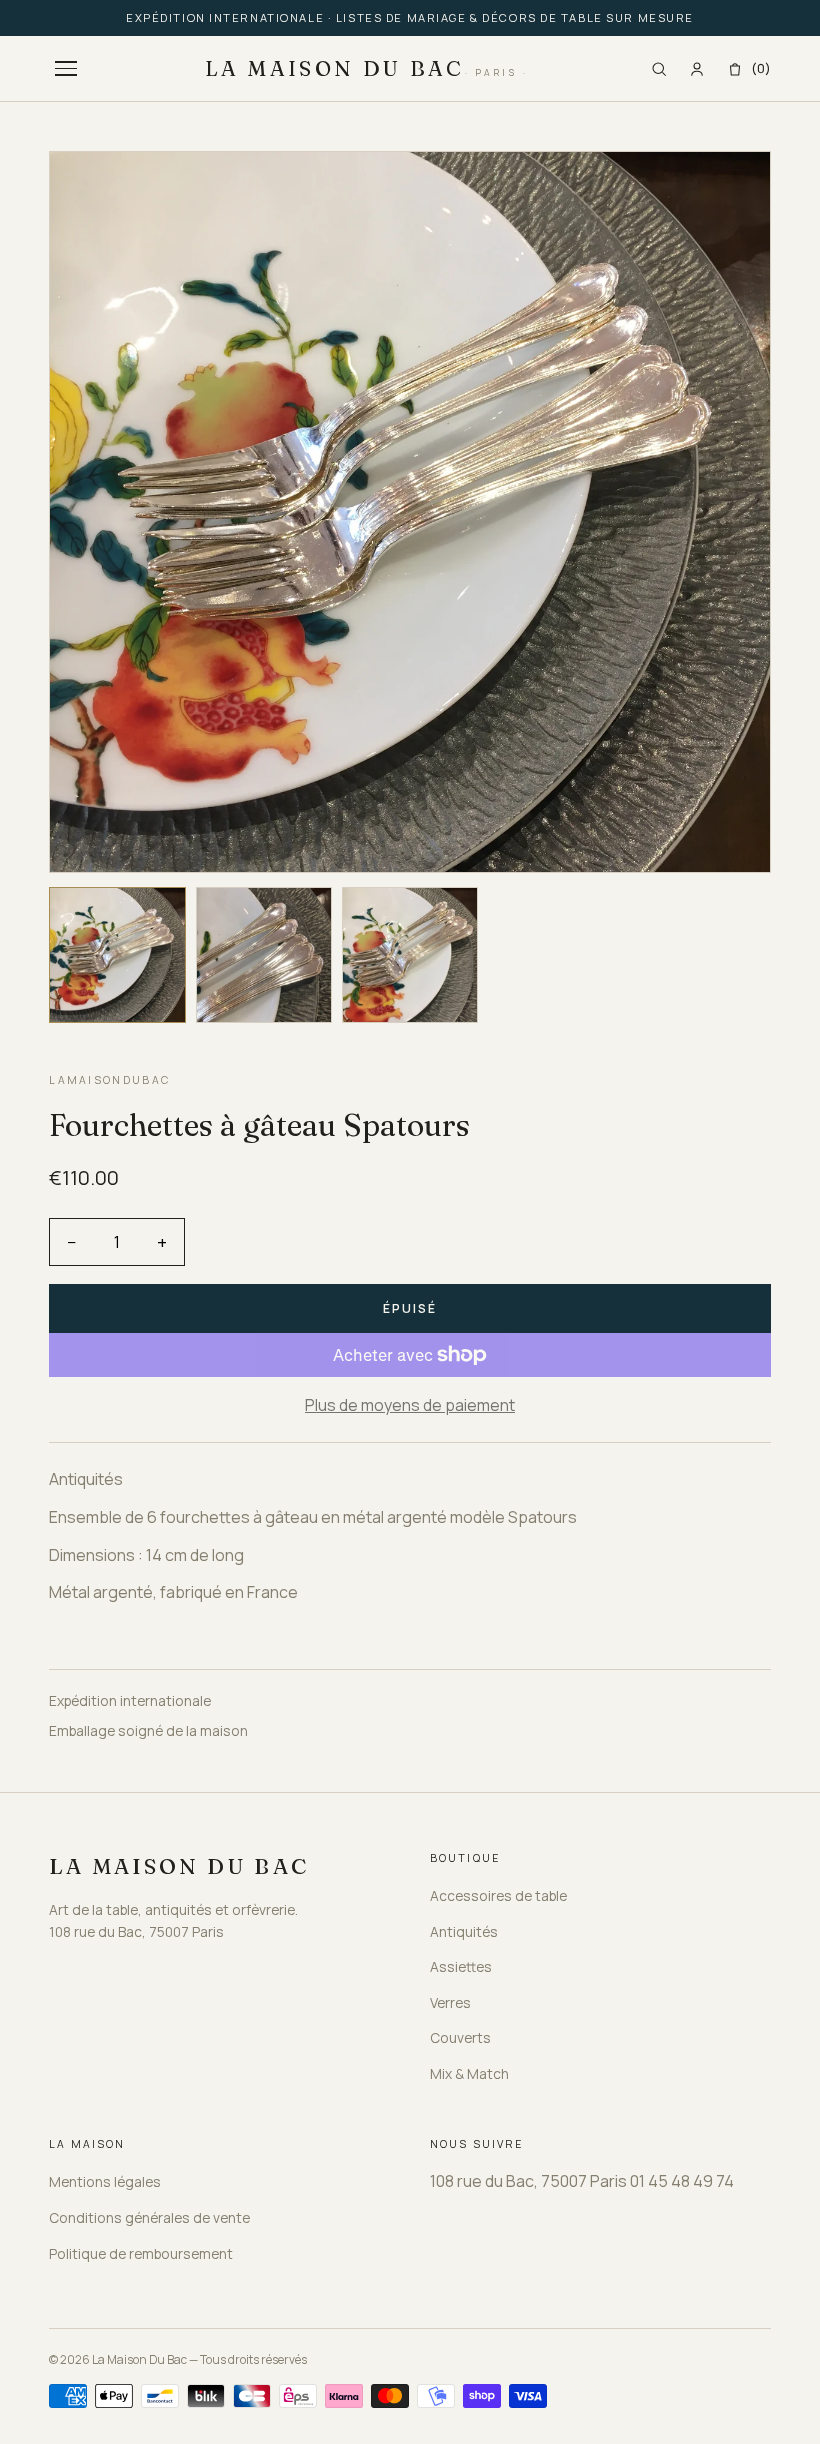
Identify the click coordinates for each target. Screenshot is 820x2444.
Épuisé (410, 1308)
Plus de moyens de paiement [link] (410, 1405)
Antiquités (464, 1931)
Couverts (460, 2037)
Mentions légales (105, 2181)
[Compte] (697, 69)
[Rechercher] (659, 69)
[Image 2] (264, 955)
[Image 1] (117, 955)
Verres (450, 2002)
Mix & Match (469, 2073)
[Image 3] (410, 955)
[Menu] (66, 68)
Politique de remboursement (141, 2253)
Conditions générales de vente (149, 2217)
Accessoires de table (498, 1895)
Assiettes (461, 1966)
